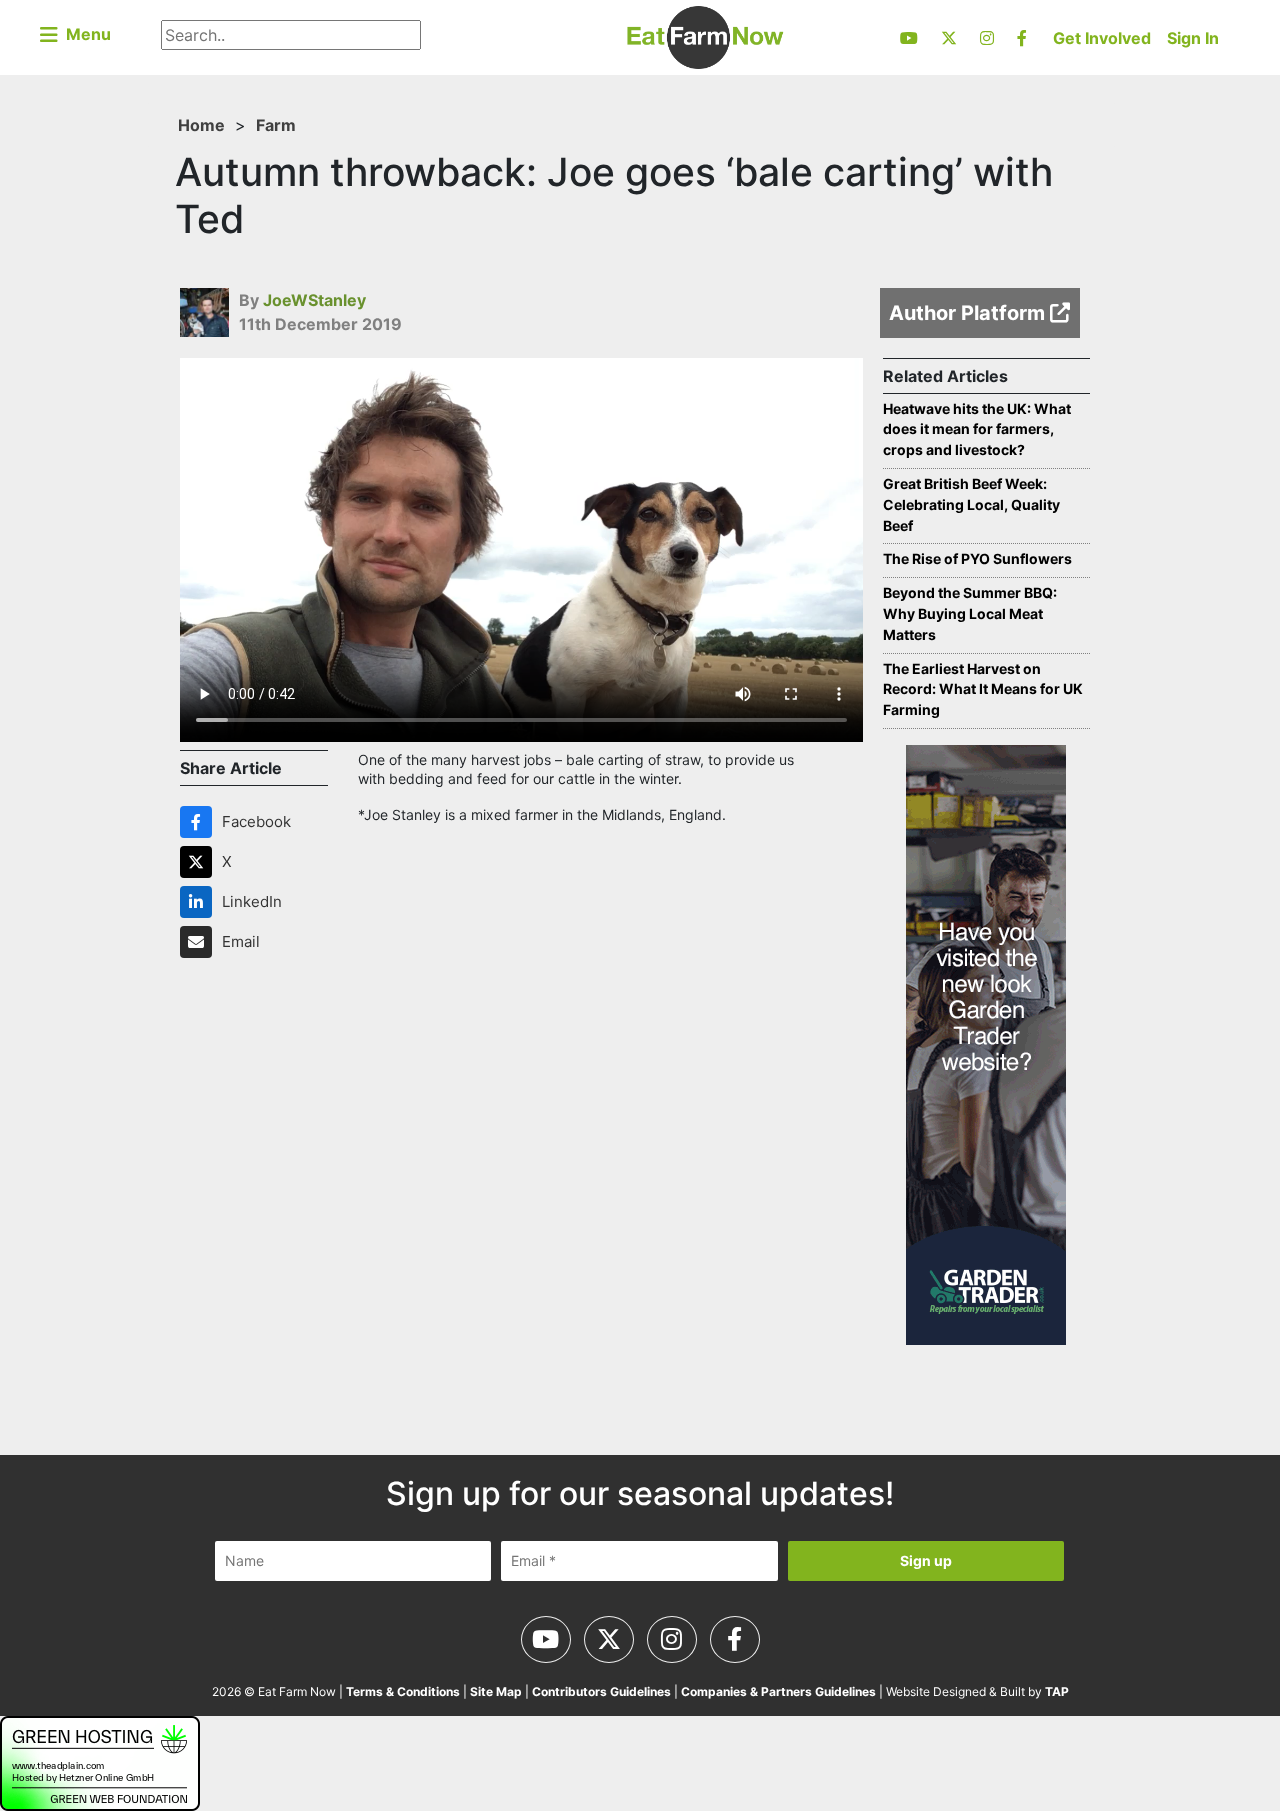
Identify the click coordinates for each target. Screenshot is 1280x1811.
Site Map (496, 1691)
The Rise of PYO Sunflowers (977, 558)
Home (201, 125)
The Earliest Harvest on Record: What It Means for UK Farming (983, 689)
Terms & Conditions (403, 1691)
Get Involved (1102, 38)
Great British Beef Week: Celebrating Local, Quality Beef (971, 504)
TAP (1057, 1691)
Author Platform (969, 313)
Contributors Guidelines (601, 1691)
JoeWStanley (314, 300)
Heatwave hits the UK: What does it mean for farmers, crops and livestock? (977, 429)
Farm (276, 125)
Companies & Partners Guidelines (778, 1691)
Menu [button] (84, 34)
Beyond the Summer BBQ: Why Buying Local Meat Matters (970, 613)
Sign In (1193, 38)
